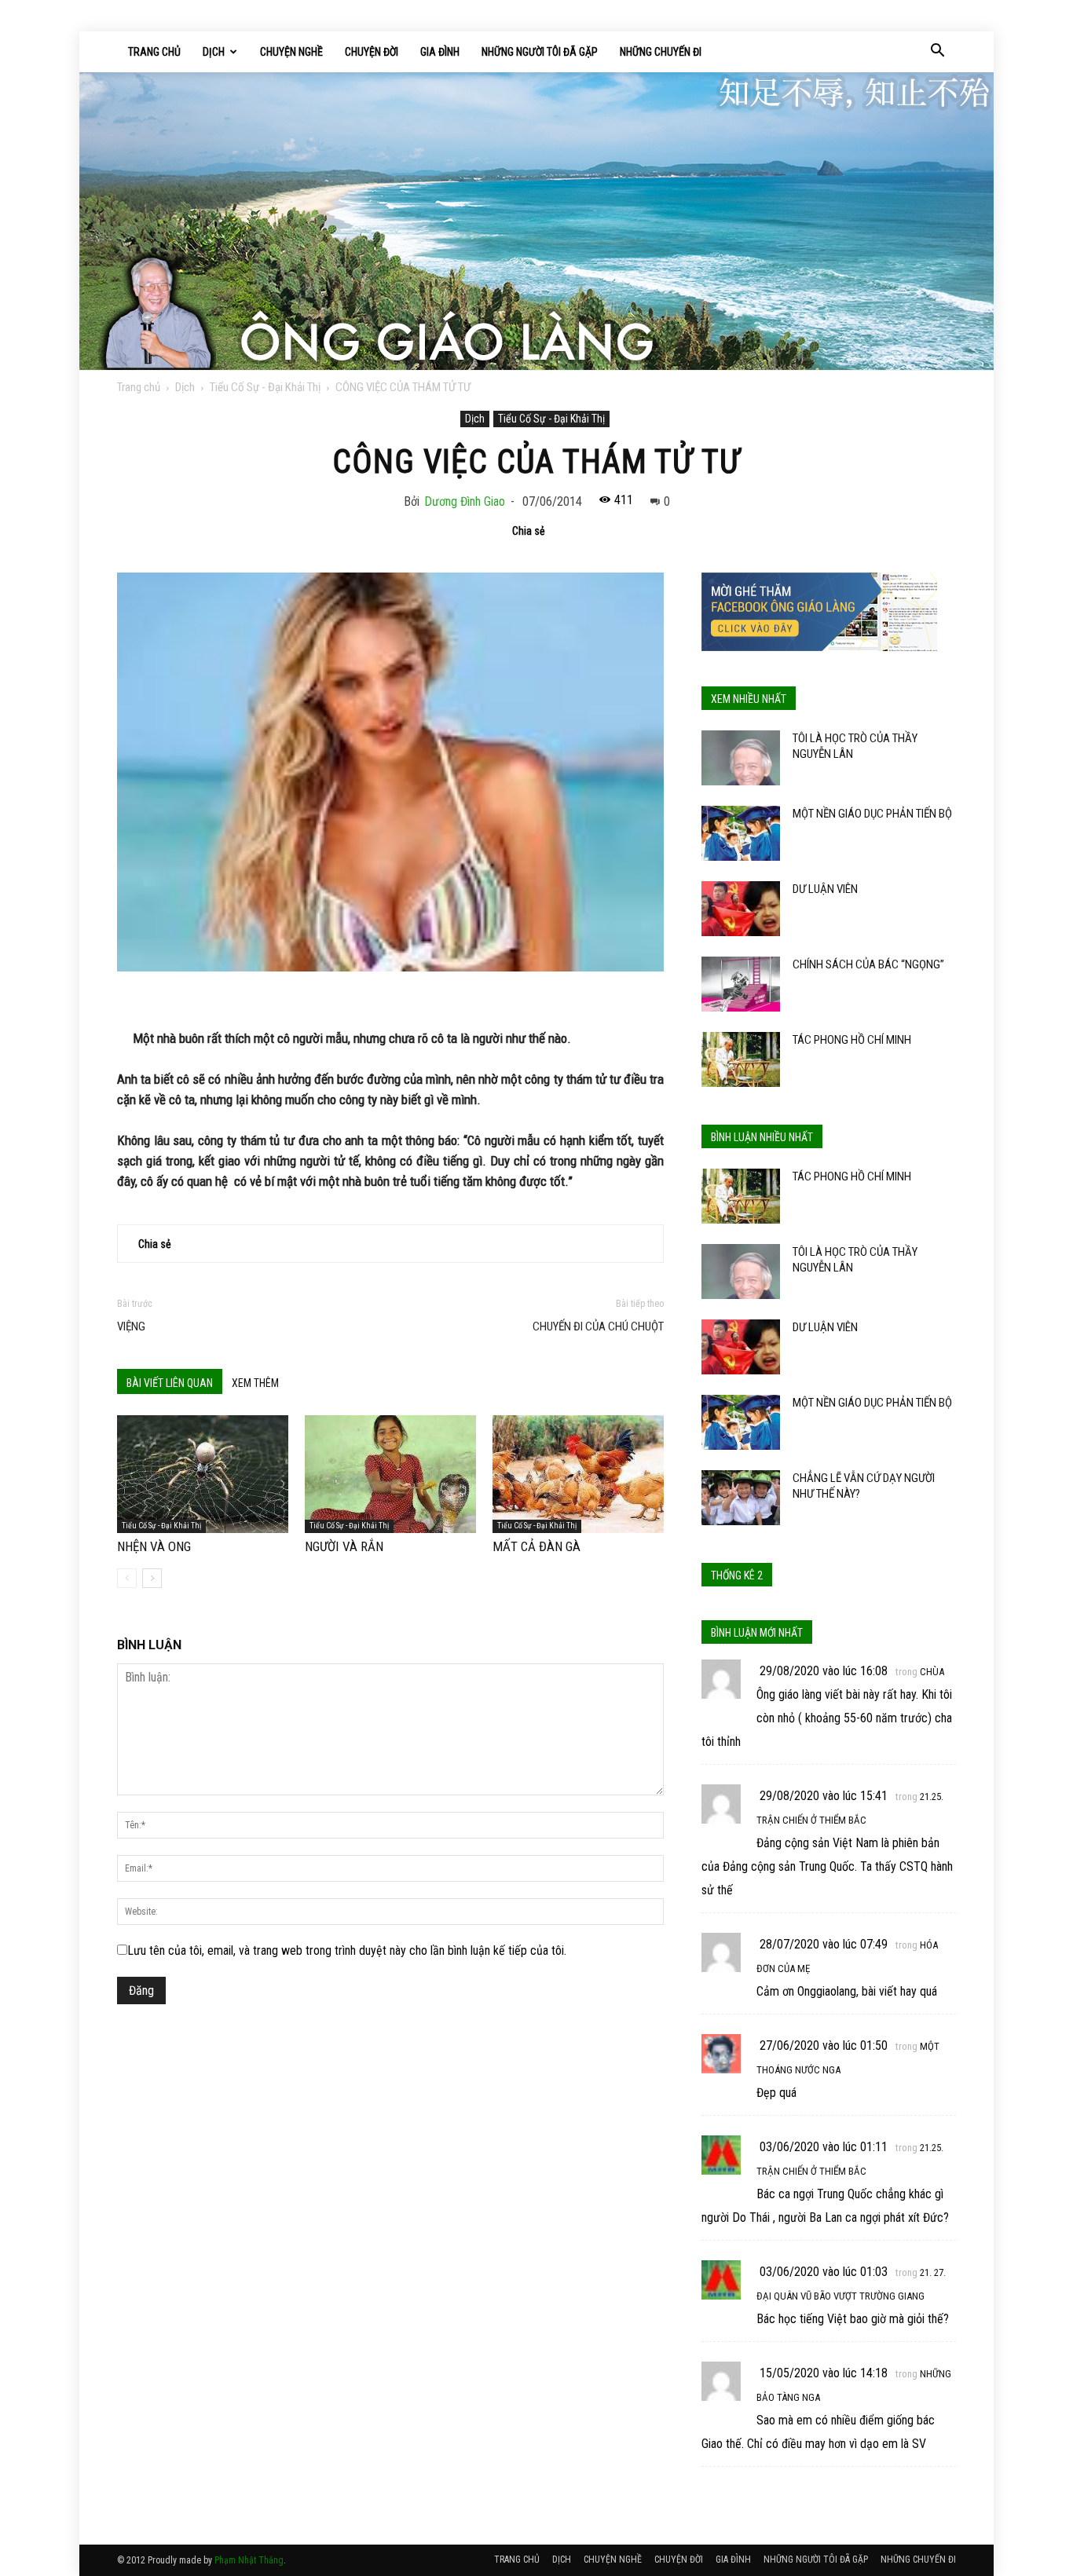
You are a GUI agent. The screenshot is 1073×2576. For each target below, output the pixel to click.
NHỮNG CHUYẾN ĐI (661, 52)
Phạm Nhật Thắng (249, 2560)
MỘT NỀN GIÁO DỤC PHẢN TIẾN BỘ (872, 814)
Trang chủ (139, 387)
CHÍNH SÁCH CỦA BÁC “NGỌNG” (868, 964)
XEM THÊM (255, 1383)
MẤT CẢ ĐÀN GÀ (536, 1546)
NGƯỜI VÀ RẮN (344, 1546)
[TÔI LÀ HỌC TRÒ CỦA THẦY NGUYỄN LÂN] (741, 758)
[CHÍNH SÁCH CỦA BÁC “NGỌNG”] (741, 984)
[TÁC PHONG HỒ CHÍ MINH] (741, 1059)
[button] (937, 52)
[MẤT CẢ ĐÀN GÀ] (578, 1474)
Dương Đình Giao (465, 501)
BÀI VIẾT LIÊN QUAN (170, 1383)
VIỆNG (131, 1326)
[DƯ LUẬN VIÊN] (741, 909)
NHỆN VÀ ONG (154, 1546)
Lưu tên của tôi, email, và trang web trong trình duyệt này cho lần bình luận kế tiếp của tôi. (347, 1950)
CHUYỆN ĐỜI (372, 52)
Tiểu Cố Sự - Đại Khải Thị (265, 387)
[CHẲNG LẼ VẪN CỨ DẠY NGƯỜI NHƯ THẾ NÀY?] (741, 1498)
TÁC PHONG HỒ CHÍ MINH (852, 1040)
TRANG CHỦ (154, 52)
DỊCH (214, 52)
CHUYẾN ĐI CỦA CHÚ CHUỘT (598, 1326)
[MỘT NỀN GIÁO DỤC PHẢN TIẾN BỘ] (741, 833)
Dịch (185, 387)
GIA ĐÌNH (440, 52)
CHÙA (932, 1672)
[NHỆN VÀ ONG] (203, 1474)
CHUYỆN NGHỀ (291, 52)
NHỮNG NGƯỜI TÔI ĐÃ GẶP (540, 52)
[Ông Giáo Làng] (536, 221)
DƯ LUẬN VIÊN (825, 889)
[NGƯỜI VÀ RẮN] (390, 1474)
